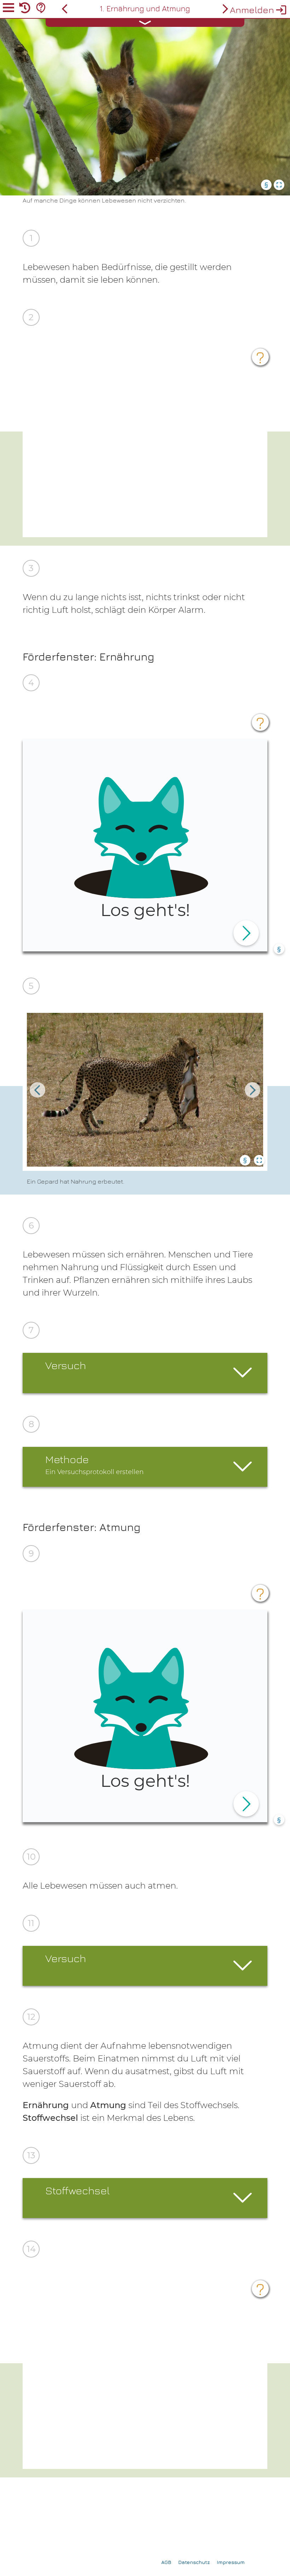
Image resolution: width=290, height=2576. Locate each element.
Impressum (231, 2562)
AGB (166, 2562)
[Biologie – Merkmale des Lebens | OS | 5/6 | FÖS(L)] (65, 9)
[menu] (8, 9)
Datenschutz (194, 2562)
